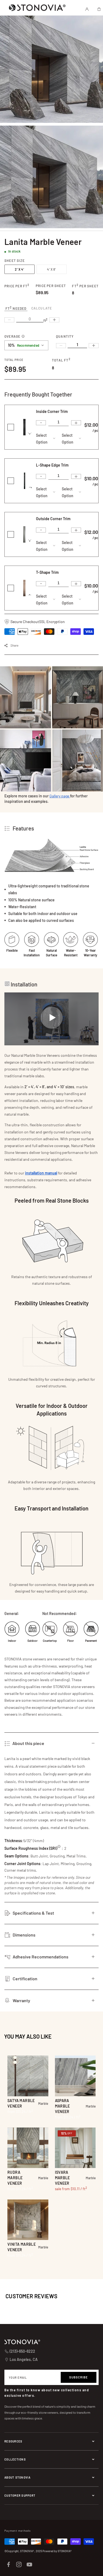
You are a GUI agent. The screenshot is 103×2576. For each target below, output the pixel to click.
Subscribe (79, 2377)
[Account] (87, 9)
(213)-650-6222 (22, 2351)
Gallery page (60, 796)
